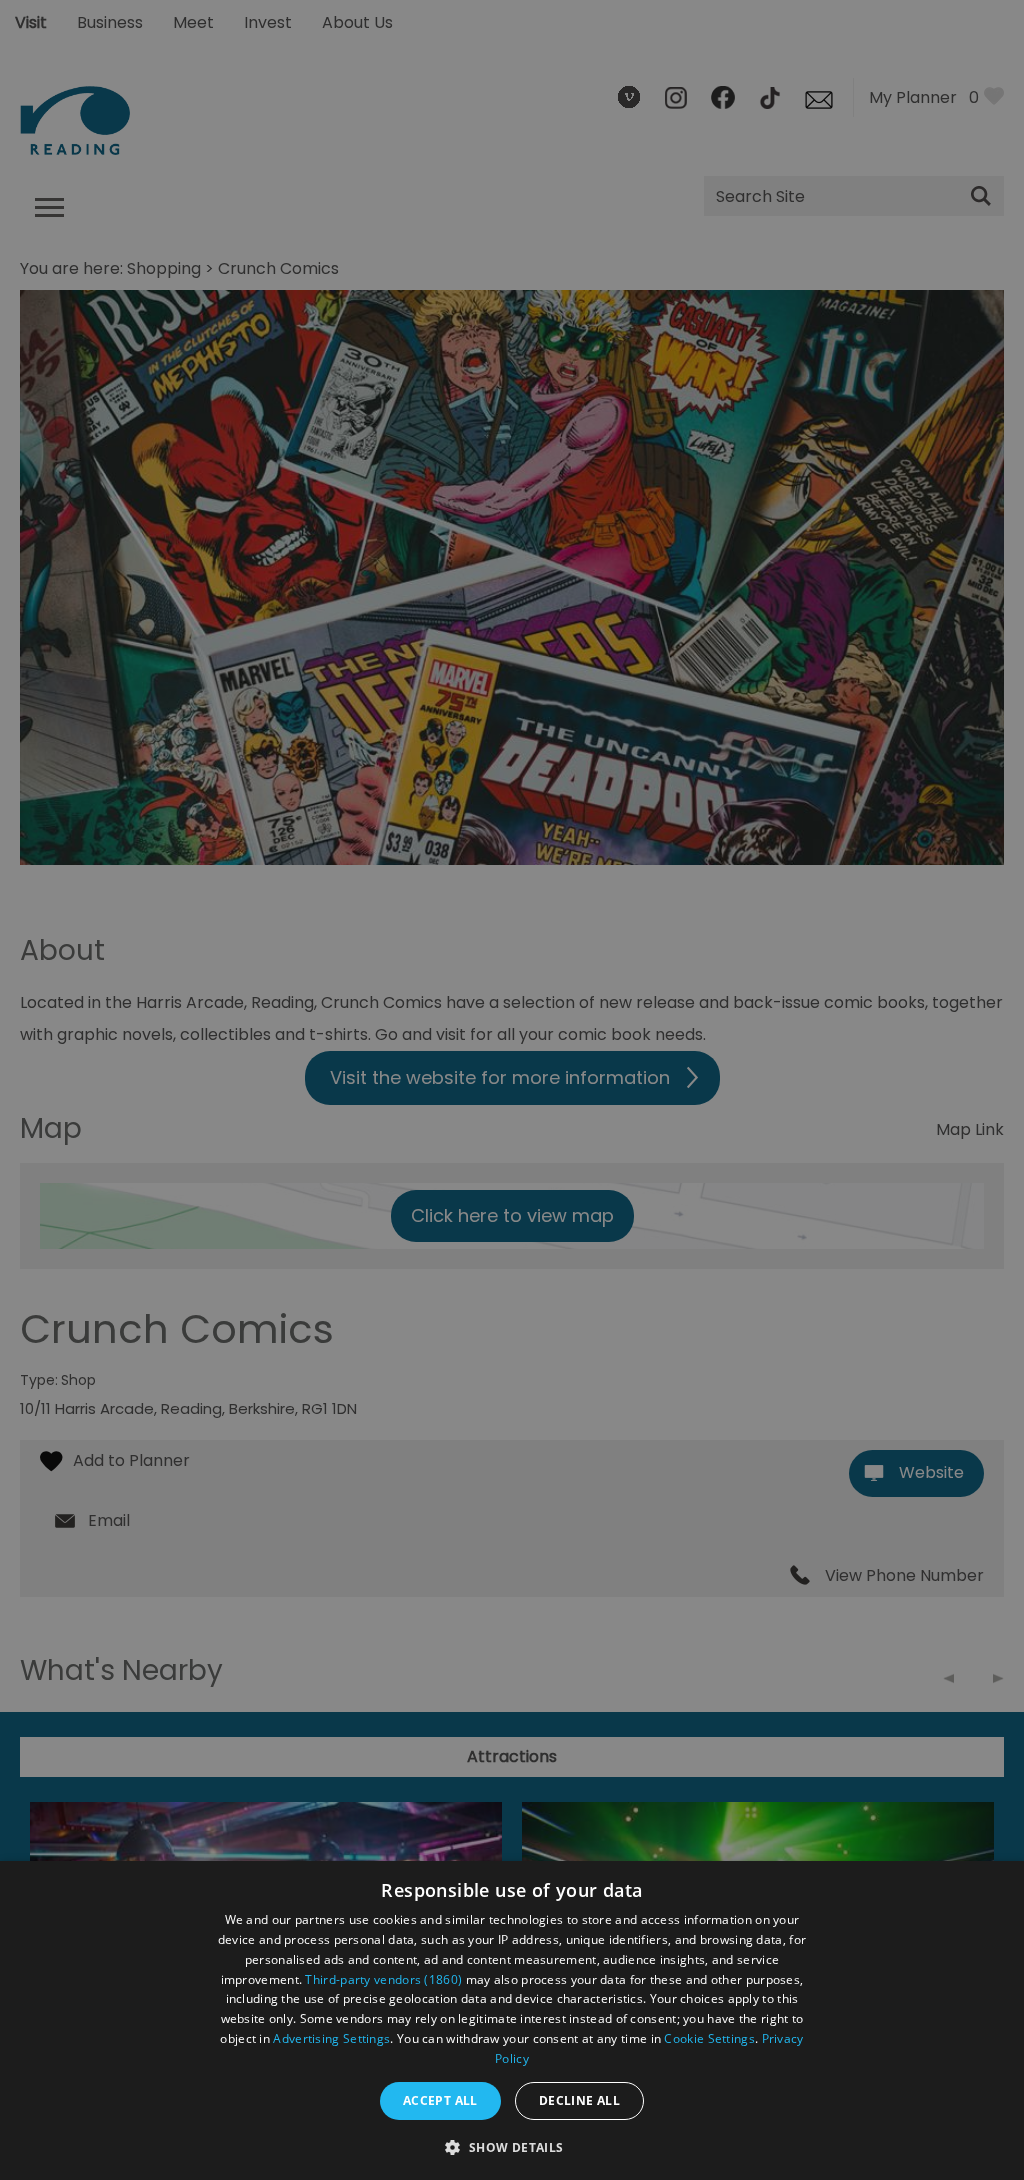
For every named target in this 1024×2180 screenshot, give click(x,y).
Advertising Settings (331, 2038)
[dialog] (512, 2020)
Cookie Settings (709, 2038)
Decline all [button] (579, 2100)
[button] (511, 2145)
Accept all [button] (440, 2100)
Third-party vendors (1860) (383, 1979)
